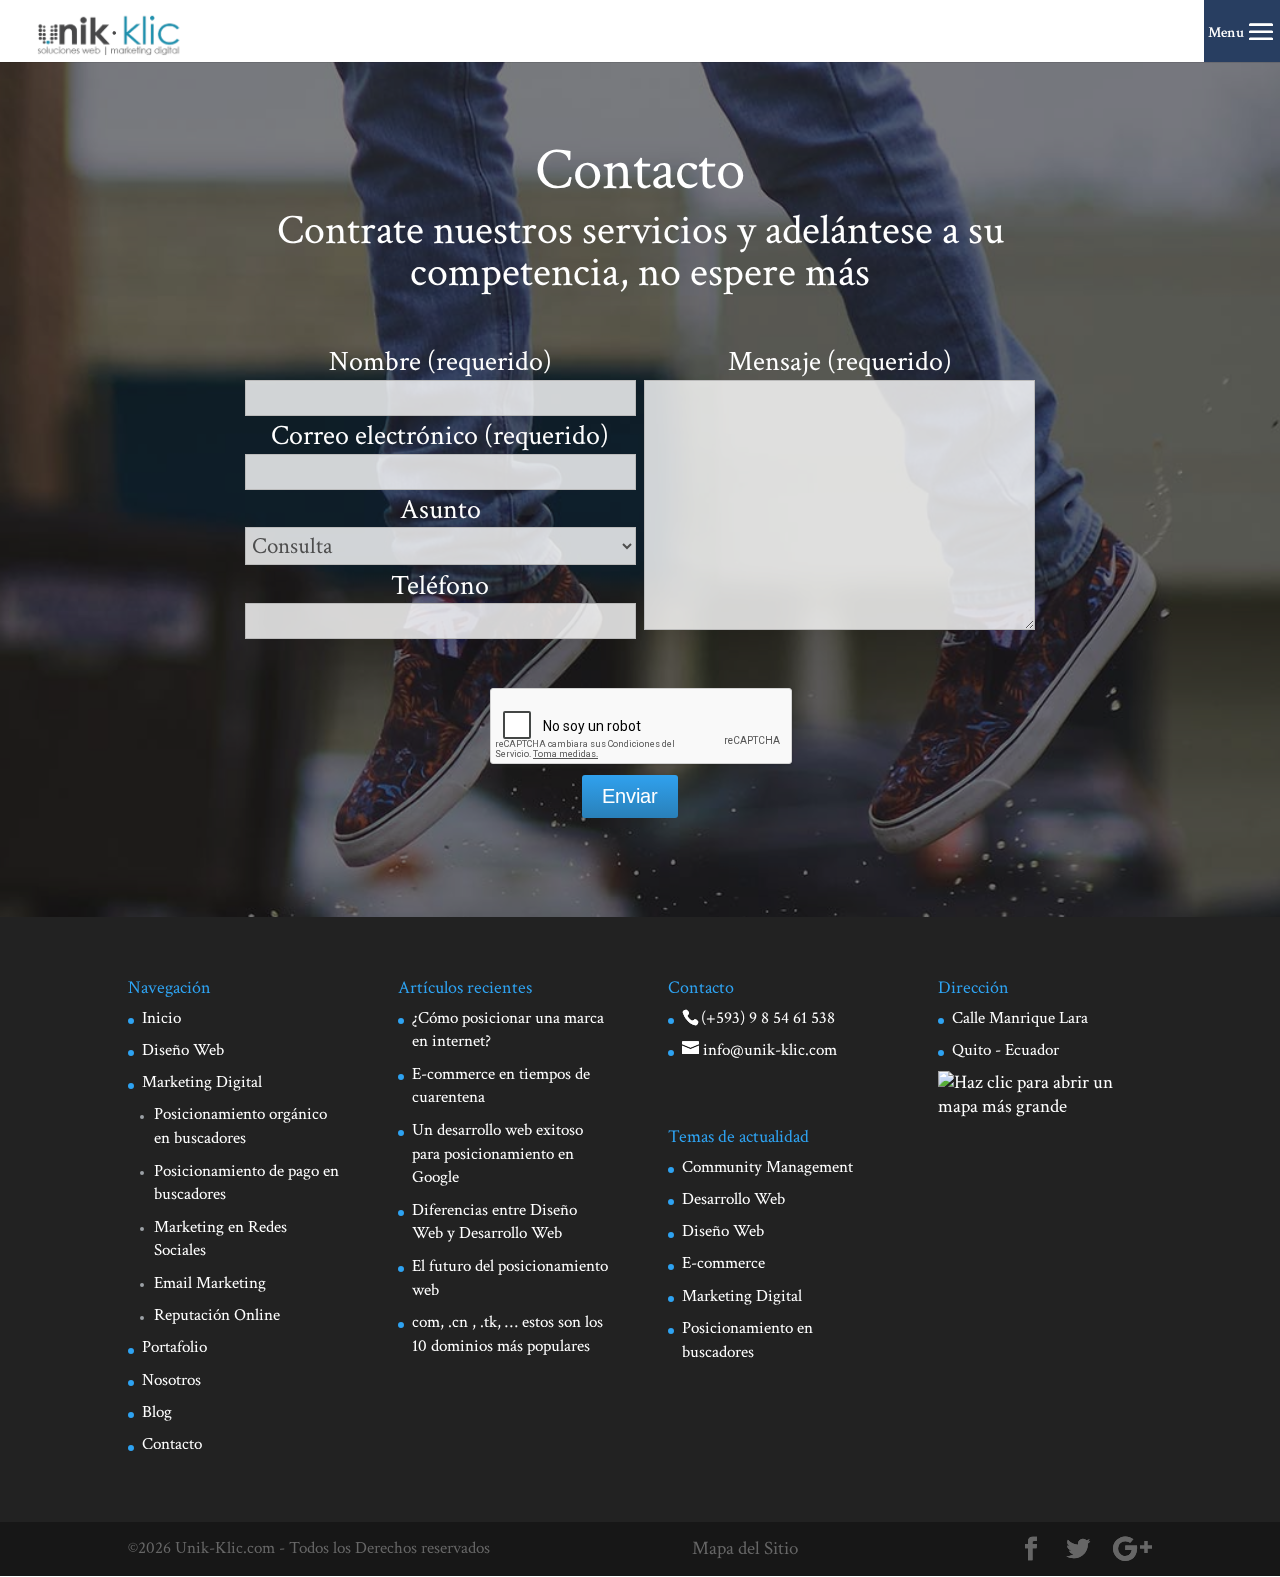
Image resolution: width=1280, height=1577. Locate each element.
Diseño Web (183, 1050)
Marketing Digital (202, 1082)
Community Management (767, 1167)
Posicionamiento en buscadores (747, 1340)
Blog (157, 1412)
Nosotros (171, 1380)
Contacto (172, 1444)
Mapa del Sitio (745, 1548)
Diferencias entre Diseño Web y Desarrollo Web (494, 1222)
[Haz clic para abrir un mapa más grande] (1045, 1106)
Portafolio (174, 1347)
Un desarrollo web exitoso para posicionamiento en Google (497, 1154)
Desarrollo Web (733, 1199)
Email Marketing (210, 1283)
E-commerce (723, 1263)
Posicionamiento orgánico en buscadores (240, 1126)
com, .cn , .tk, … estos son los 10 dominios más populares (507, 1334)
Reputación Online (217, 1315)
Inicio (161, 1018)
